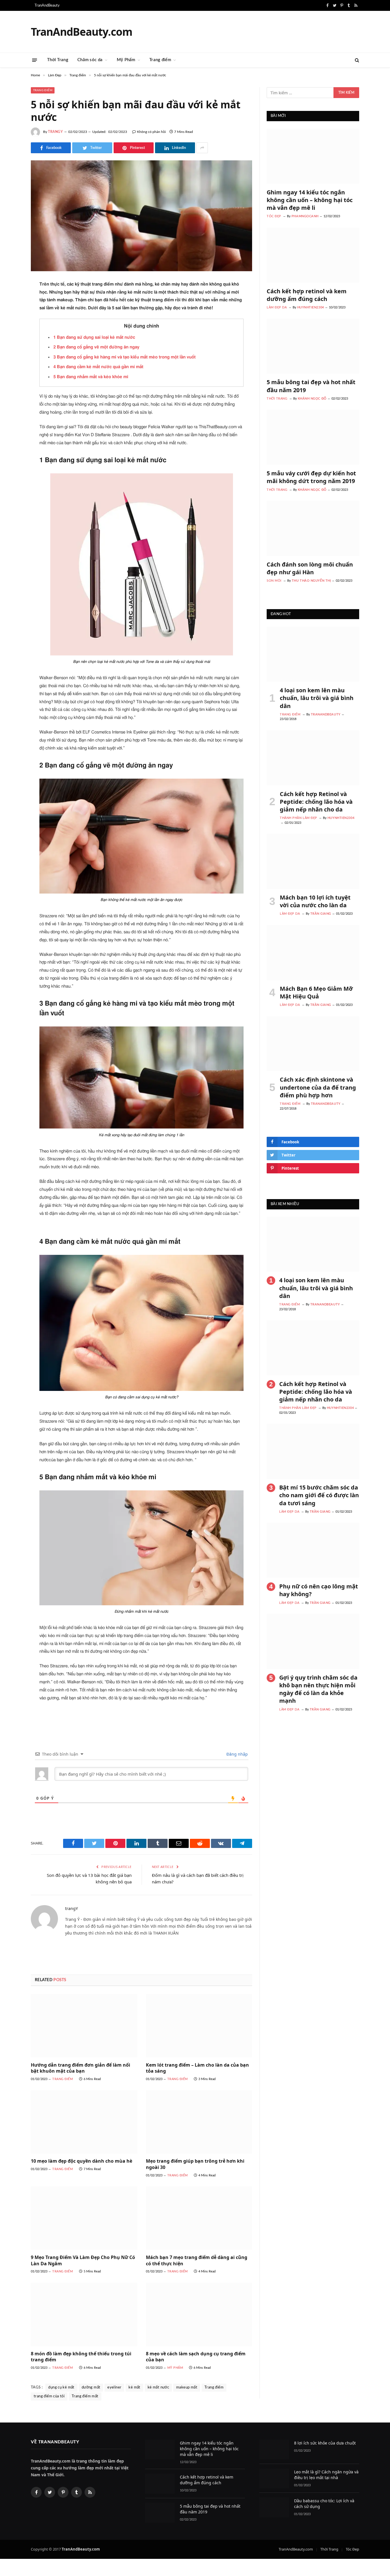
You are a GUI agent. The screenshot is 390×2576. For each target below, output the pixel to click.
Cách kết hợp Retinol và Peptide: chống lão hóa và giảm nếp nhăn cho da (316, 802)
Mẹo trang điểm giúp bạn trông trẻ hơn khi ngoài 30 (195, 2164)
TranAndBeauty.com (296, 2549)
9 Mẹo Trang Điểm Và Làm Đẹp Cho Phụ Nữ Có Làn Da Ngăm (83, 2261)
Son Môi (274, 581)
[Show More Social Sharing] (202, 148)
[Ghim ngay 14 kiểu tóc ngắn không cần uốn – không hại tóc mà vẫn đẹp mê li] (313, 156)
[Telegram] (11, 416)
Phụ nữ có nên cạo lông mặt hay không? (319, 1590)
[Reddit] (11, 387)
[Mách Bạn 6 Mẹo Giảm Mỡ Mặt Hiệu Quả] (313, 953)
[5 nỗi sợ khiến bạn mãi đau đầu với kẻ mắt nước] (141, 216)
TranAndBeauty (47, 6)
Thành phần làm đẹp (298, 818)
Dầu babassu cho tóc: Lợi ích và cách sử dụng (324, 2504)
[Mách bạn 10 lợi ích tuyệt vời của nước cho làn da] (313, 861)
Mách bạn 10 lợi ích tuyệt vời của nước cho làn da (315, 901)
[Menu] (35, 60)
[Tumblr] (11, 372)
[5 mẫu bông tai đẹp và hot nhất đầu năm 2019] (313, 346)
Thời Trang (58, 60)
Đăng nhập (237, 1754)
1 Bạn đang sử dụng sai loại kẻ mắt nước (94, 337)
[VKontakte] (11, 401)
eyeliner (114, 2387)
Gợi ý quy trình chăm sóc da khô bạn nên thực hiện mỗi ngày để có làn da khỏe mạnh (318, 1689)
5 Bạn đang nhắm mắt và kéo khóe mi (91, 377)
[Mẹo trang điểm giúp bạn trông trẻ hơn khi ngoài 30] (199, 2122)
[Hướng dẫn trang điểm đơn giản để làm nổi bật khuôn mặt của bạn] (84, 2026)
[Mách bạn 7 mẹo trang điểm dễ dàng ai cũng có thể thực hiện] (199, 2218)
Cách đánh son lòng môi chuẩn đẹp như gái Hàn (310, 568)
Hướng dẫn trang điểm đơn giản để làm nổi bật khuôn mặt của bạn (81, 2068)
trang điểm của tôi (49, 2396)
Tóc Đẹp (274, 216)
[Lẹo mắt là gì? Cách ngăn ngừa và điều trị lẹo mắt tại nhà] (274, 2478)
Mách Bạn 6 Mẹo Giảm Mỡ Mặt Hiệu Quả (316, 992)
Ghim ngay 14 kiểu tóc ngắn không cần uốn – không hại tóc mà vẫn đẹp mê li (310, 200)
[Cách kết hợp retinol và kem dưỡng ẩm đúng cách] (313, 255)
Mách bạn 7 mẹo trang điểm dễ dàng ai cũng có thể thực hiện (197, 2261)
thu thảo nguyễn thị (311, 581)
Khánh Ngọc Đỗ (312, 399)
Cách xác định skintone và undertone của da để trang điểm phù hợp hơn (318, 1087)
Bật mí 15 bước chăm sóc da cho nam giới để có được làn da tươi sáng (319, 1495)
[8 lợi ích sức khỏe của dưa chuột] (274, 2450)
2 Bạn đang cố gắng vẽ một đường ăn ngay (96, 347)
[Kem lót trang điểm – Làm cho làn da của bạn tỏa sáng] (199, 2026)
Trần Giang (321, 914)
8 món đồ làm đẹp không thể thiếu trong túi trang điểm (81, 2357)
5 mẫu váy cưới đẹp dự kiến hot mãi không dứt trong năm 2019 (311, 477)
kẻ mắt (134, 2387)
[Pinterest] (11, 343)
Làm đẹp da (277, 307)
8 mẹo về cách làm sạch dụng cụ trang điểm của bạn (196, 2357)
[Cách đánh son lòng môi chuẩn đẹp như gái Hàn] (313, 528)
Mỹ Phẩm (126, 60)
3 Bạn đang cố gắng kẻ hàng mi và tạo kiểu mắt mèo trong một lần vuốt (124, 357)
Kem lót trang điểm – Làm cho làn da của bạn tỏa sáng (197, 2068)
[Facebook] (11, 299)
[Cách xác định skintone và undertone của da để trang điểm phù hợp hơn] (313, 1044)
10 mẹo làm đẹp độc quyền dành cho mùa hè (82, 2161)
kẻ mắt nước (158, 2387)
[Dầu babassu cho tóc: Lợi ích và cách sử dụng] (274, 2507)
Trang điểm (160, 60)
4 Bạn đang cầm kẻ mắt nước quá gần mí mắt (98, 367)
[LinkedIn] (11, 328)
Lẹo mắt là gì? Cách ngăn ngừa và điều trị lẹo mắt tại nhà (326, 2475)
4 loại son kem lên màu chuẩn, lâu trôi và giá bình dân (317, 698)
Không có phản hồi (151, 132)
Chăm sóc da (90, 60)
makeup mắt (187, 2387)
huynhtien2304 (311, 307)
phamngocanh (305, 216)
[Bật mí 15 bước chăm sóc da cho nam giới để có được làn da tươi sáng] (313, 1451)
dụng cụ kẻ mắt (61, 2387)
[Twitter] (11, 314)
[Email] (11, 358)
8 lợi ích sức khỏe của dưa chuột (325, 2443)
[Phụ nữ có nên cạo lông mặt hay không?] (313, 1550)
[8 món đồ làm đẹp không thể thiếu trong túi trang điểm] (84, 2314)
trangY (56, 132)
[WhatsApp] (11, 430)
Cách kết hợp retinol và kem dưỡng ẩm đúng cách (307, 295)
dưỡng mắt (91, 2387)
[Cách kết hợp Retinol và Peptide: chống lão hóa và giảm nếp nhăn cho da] (313, 758)
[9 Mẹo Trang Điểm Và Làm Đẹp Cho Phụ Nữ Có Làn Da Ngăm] (84, 2218)
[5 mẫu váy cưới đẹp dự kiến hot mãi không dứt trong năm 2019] (313, 437)
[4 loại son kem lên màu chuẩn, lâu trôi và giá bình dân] (313, 654)
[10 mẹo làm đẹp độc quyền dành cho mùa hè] (84, 2122)
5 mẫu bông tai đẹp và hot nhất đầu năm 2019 (311, 386)
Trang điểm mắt (85, 2396)
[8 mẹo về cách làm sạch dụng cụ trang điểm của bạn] (199, 2314)
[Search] (356, 60)
